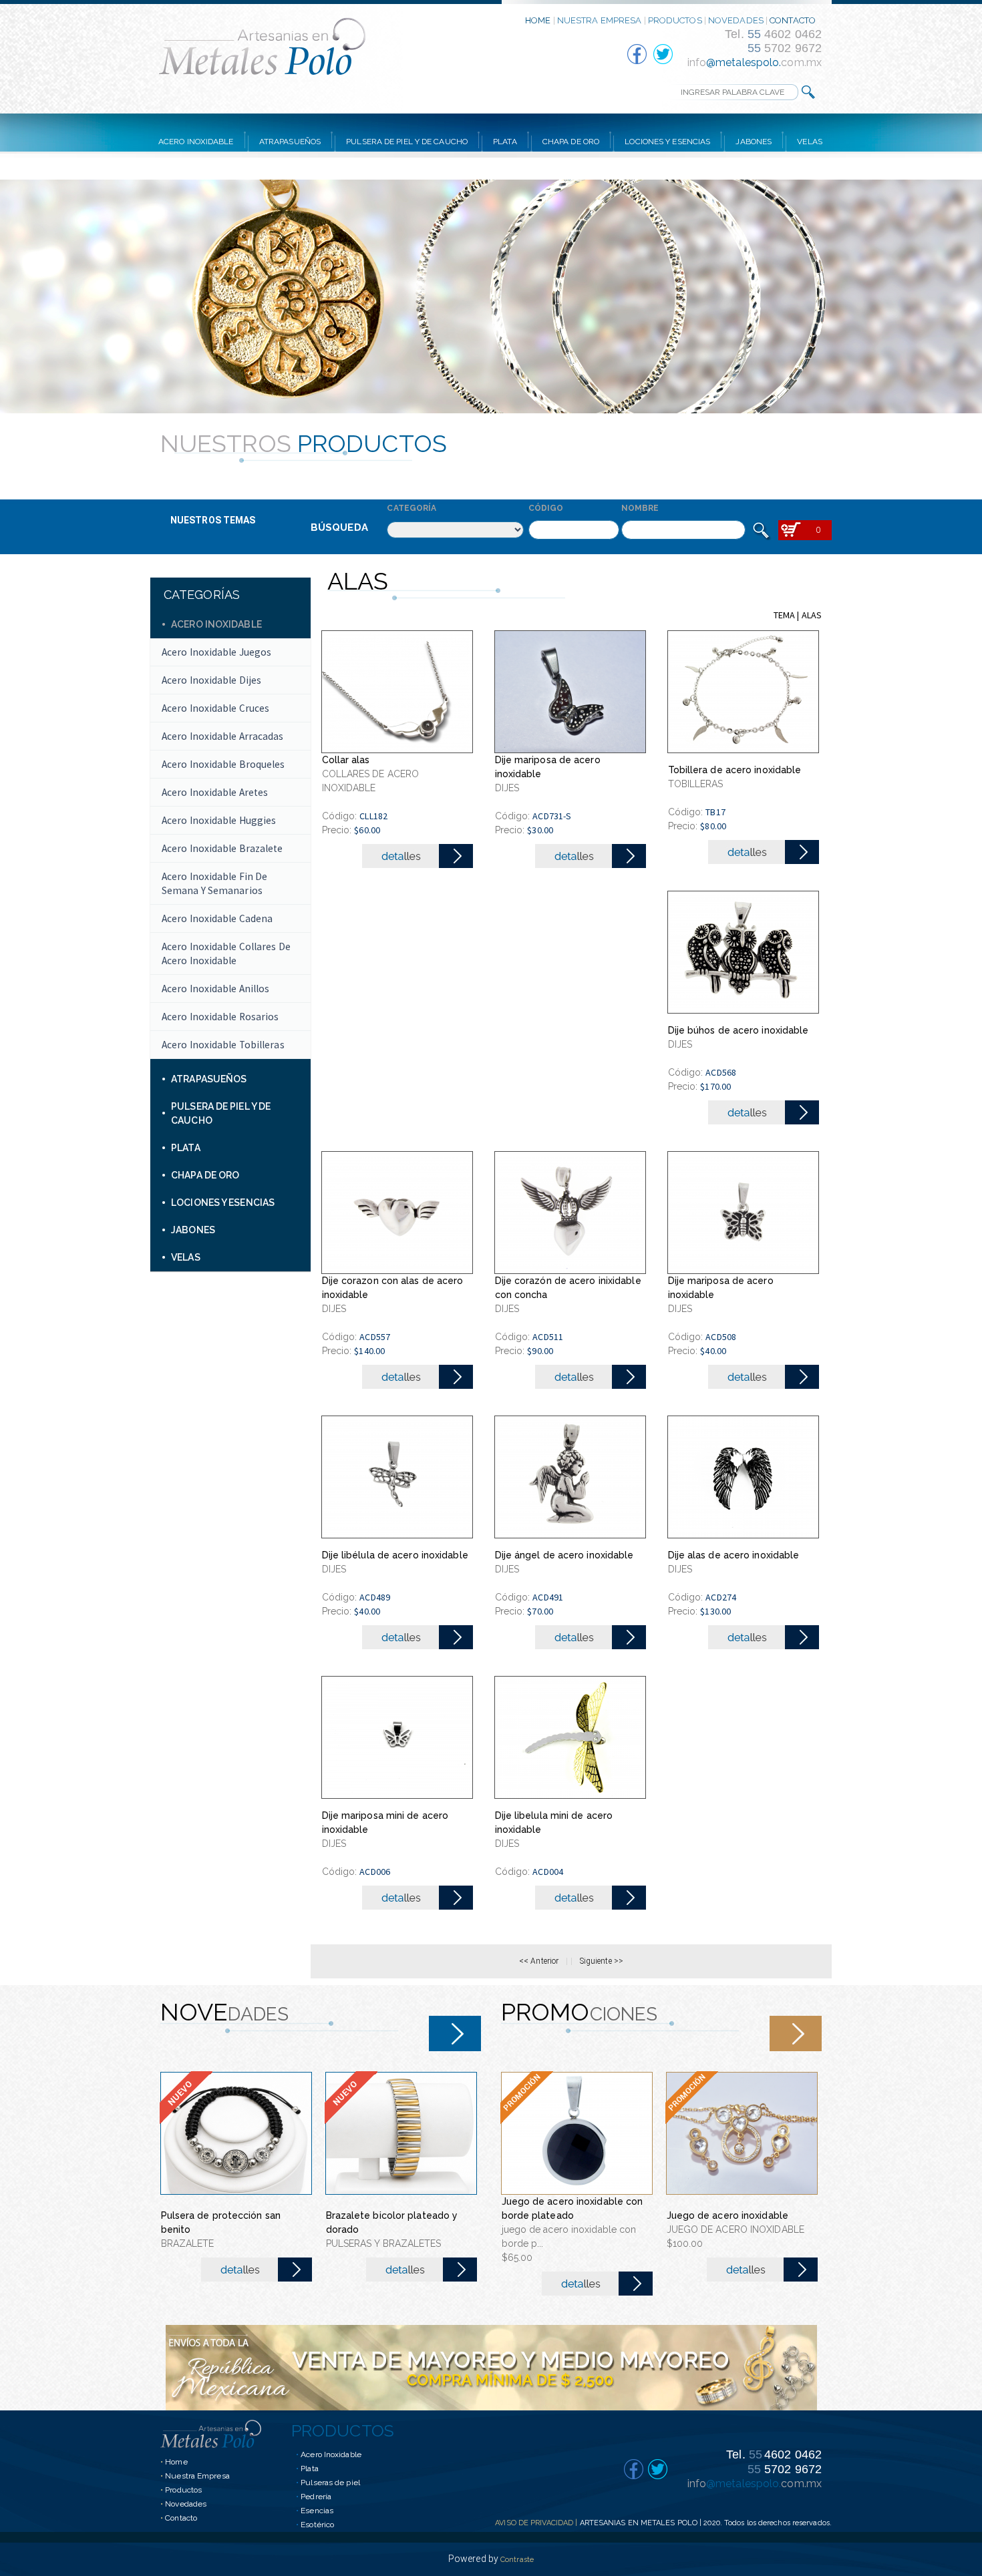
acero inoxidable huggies (219, 820)
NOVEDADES (736, 20)
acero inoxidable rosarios (220, 1017)
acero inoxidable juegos (216, 652)
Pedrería (316, 2497)
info (697, 62)
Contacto (181, 2518)
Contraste (517, 2560)
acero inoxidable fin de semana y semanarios (214, 883)
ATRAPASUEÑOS (290, 142)
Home (176, 2462)
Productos (183, 2490)
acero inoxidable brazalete (222, 848)
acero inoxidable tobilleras (223, 1045)
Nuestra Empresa (197, 2476)
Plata (310, 2468)
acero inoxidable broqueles (223, 764)
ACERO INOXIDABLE (196, 142)
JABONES (754, 142)
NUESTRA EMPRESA (600, 20)
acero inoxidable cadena (217, 918)
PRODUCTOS (675, 20)
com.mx (801, 62)
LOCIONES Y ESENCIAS (667, 142)
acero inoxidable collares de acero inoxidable (226, 953)
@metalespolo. (744, 62)
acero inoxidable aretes (215, 792)
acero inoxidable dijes (211, 680)
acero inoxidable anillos (215, 989)
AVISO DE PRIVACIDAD (534, 2523)
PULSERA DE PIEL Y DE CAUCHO (407, 142)
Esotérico (317, 2525)
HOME (538, 20)
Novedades (186, 2504)
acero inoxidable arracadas (223, 736)
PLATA (505, 142)
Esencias (317, 2511)
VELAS (810, 142)
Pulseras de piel (330, 2483)
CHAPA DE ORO (571, 142)
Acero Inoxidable (331, 2454)
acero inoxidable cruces (215, 708)
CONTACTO (793, 20)
